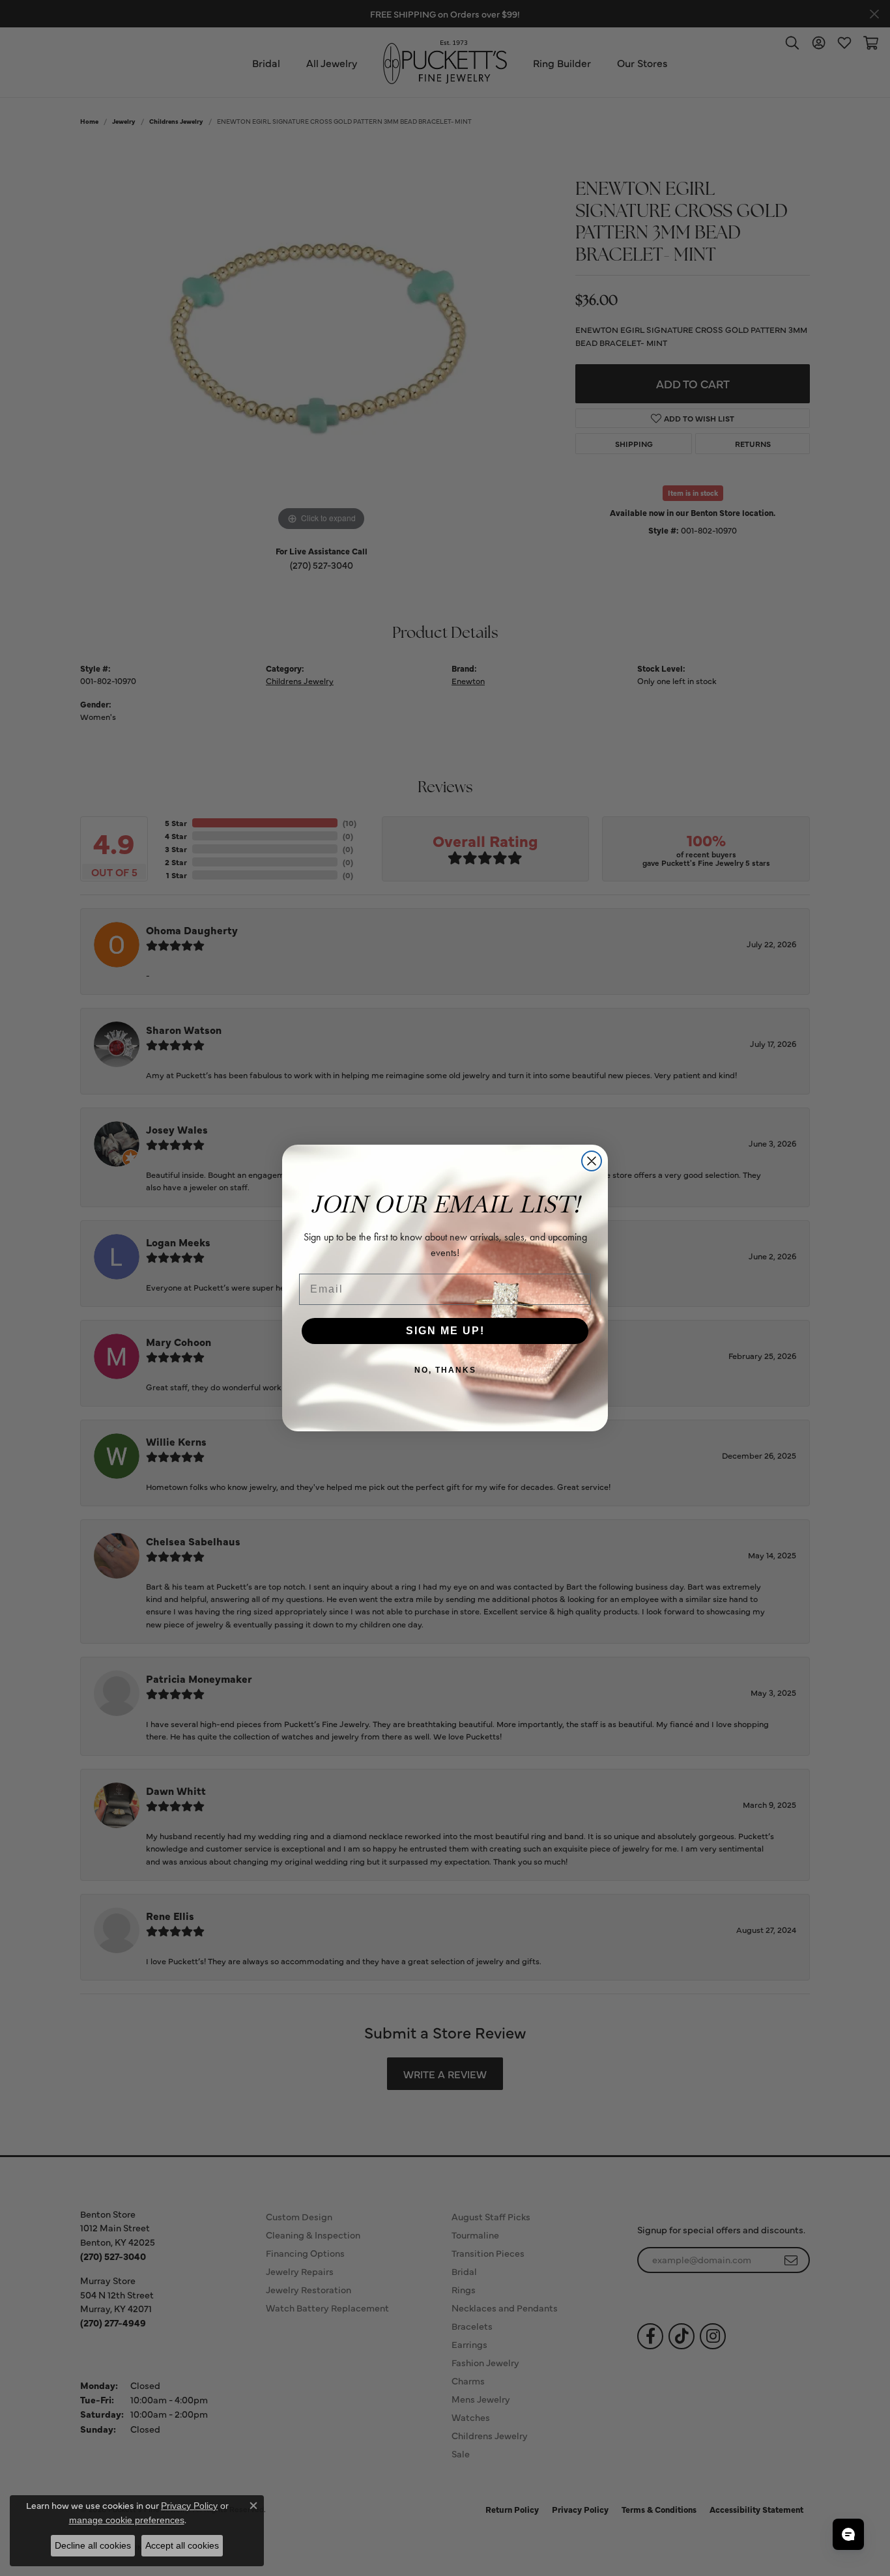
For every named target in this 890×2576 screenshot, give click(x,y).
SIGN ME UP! (445, 1331)
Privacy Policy (189, 2506)
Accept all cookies (182, 2545)
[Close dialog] (592, 1161)
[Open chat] (848, 2534)
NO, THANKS (445, 1370)
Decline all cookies (93, 2545)
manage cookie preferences (127, 2520)
